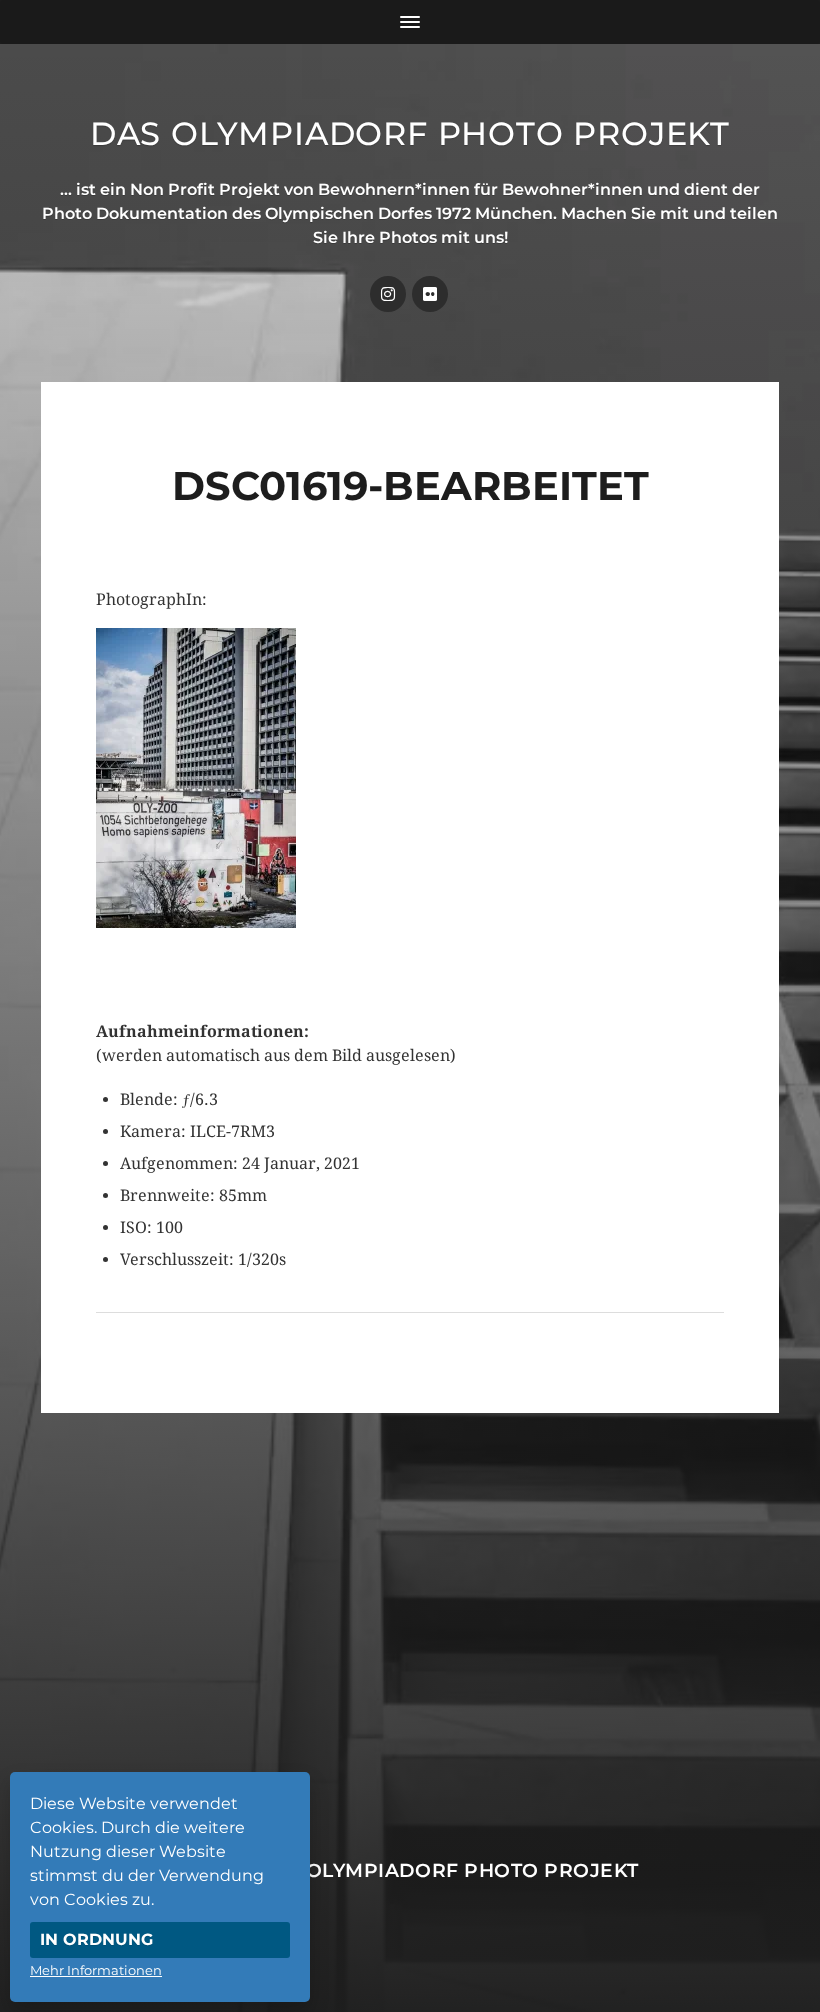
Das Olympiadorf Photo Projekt (410, 133)
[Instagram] (388, 294)
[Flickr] (430, 294)
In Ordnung (96, 1939)
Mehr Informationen (96, 1970)
